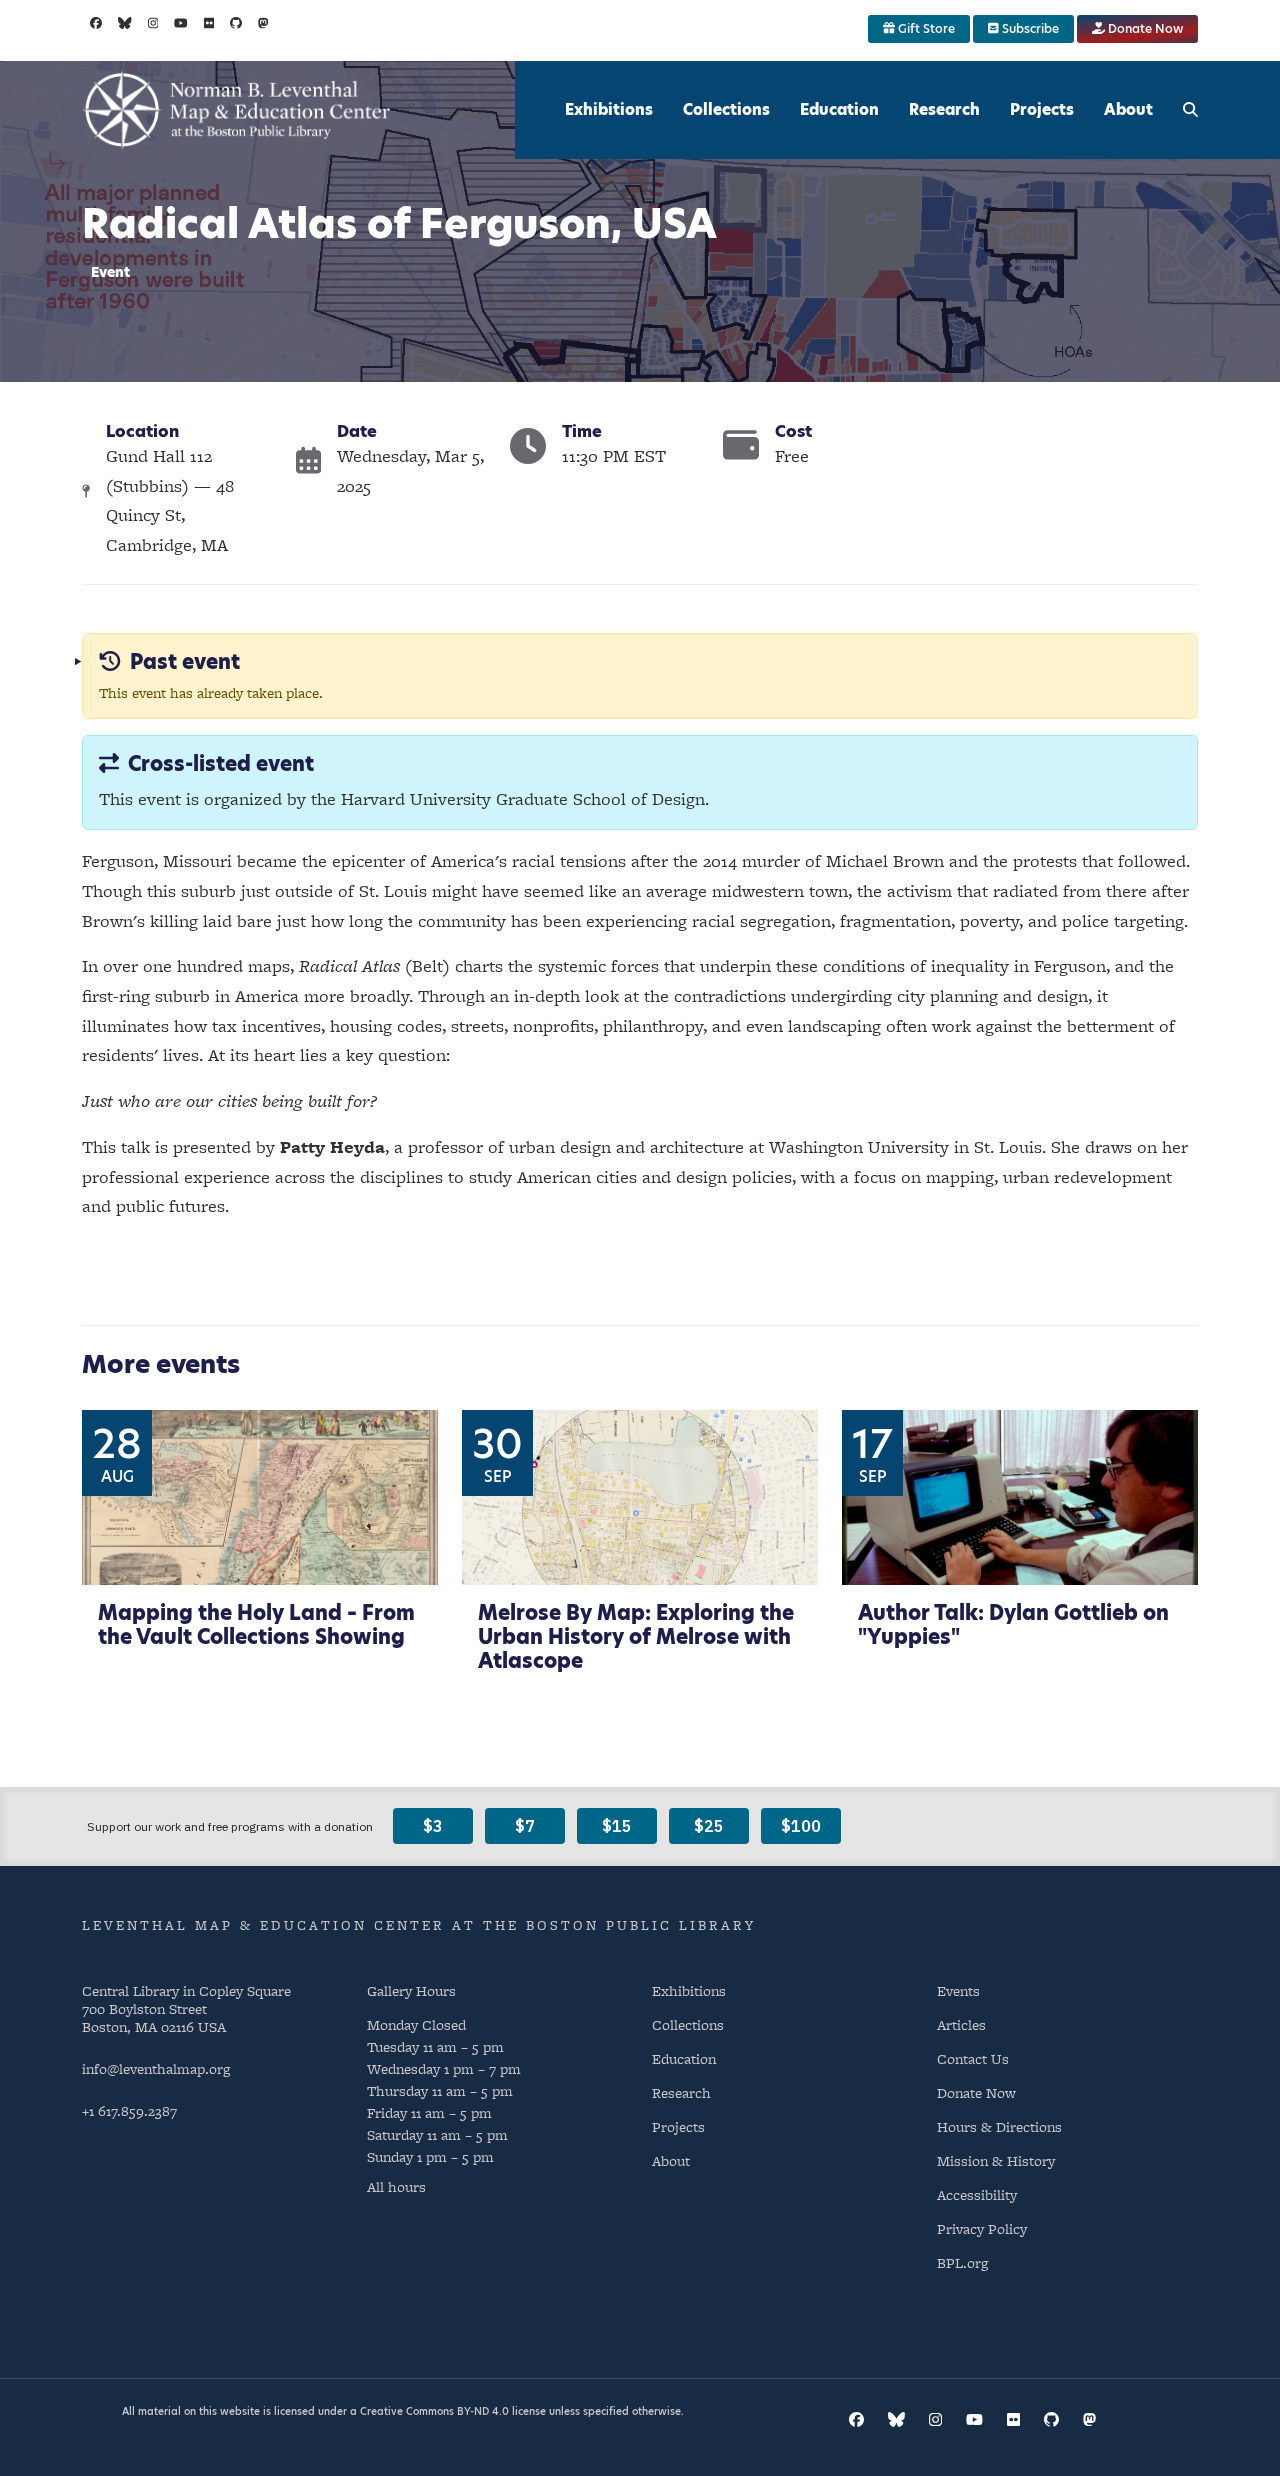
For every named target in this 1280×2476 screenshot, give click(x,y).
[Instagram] (153, 23)
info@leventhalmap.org (156, 2068)
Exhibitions (609, 109)
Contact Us (973, 2058)
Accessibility (977, 2194)
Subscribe (1029, 28)
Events (958, 1990)
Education (839, 109)
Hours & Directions (999, 2126)
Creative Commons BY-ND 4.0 (434, 2411)
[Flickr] (209, 23)
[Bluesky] (125, 23)
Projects (1042, 109)
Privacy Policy (982, 2228)
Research (944, 109)
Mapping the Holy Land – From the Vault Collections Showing (256, 1625)
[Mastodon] (263, 23)
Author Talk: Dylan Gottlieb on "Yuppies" (1013, 1625)
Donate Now (1144, 28)
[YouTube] (181, 23)
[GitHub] (236, 23)
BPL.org (962, 2262)
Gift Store (925, 28)
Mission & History (996, 2160)
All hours (396, 2187)
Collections (726, 109)
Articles (961, 2024)
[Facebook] (96, 23)
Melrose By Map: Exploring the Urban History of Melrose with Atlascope (636, 1637)
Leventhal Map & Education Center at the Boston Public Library (419, 1925)
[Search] (1190, 110)
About (1128, 109)
